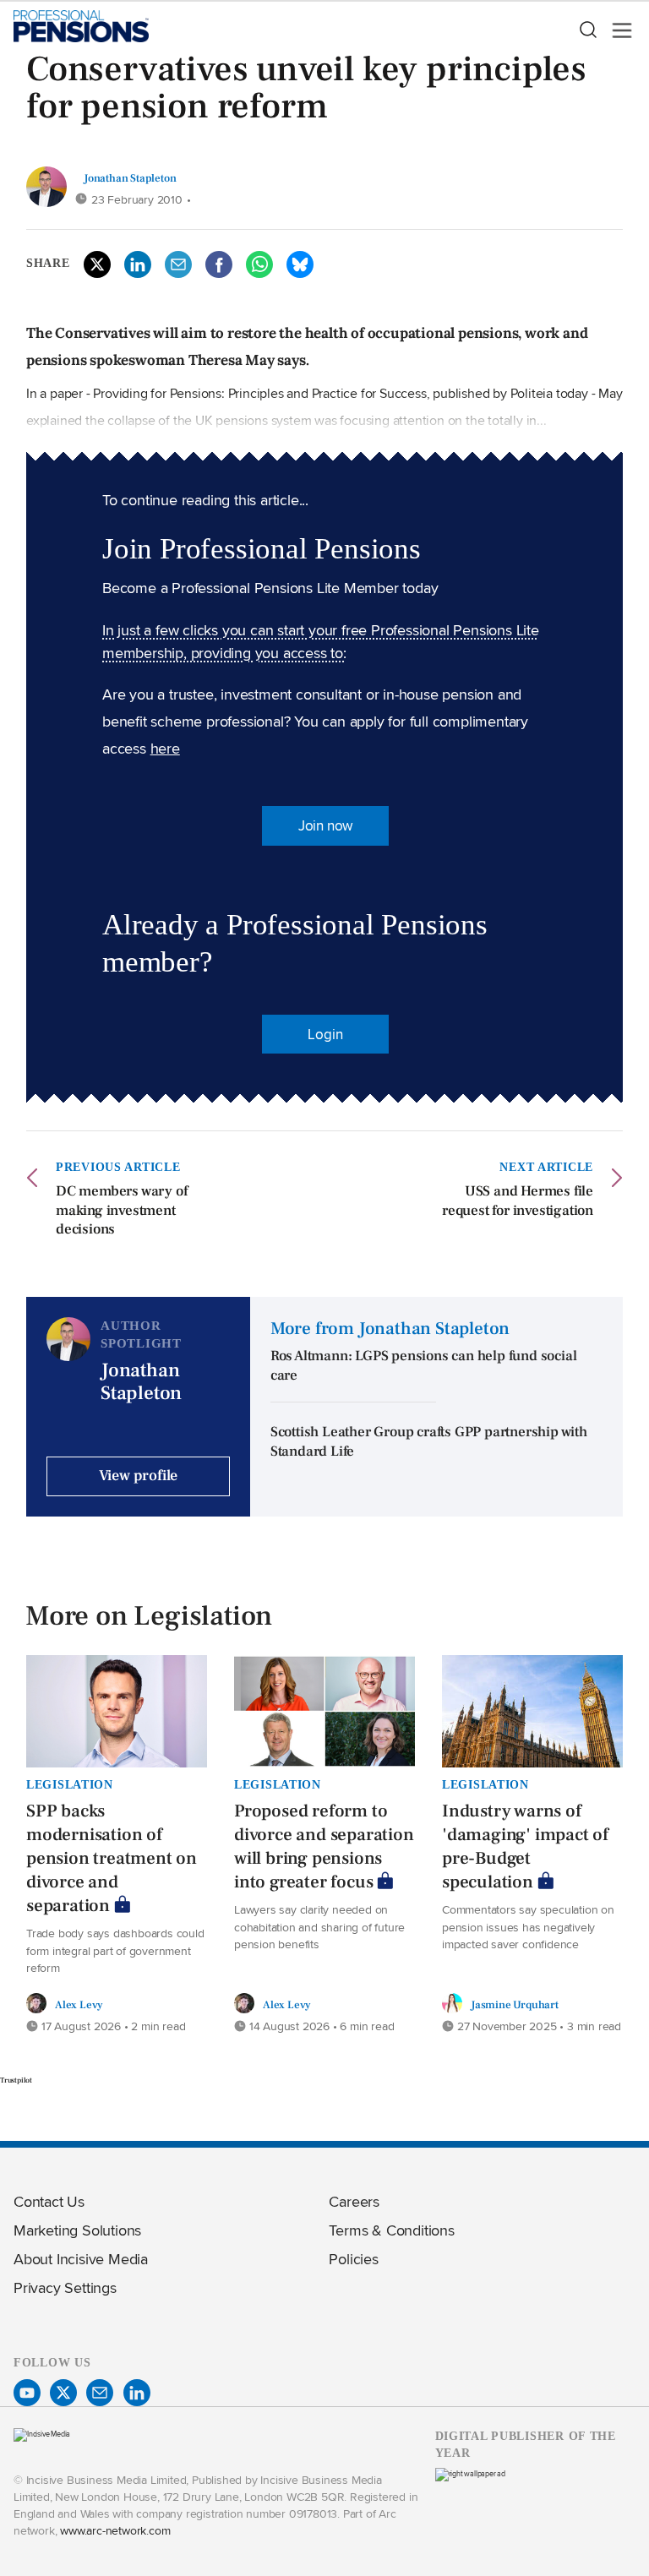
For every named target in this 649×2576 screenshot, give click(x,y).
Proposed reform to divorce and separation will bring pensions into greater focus (324, 1846)
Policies (353, 2259)
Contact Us (49, 2201)
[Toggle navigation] (617, 30)
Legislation (70, 1784)
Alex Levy (79, 2004)
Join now (325, 825)
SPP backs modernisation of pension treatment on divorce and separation (112, 1858)
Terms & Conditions (391, 2230)
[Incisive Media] (42, 2434)
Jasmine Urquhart (515, 2004)
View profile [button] (139, 1476)
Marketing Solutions (77, 2230)
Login (325, 1034)
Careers (354, 2201)
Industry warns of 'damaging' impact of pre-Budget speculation (525, 1846)
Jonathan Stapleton (130, 178)
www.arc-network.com (115, 2530)
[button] (587, 30)
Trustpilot (16, 2080)
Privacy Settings (65, 2287)
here (165, 748)
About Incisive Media (81, 2259)
